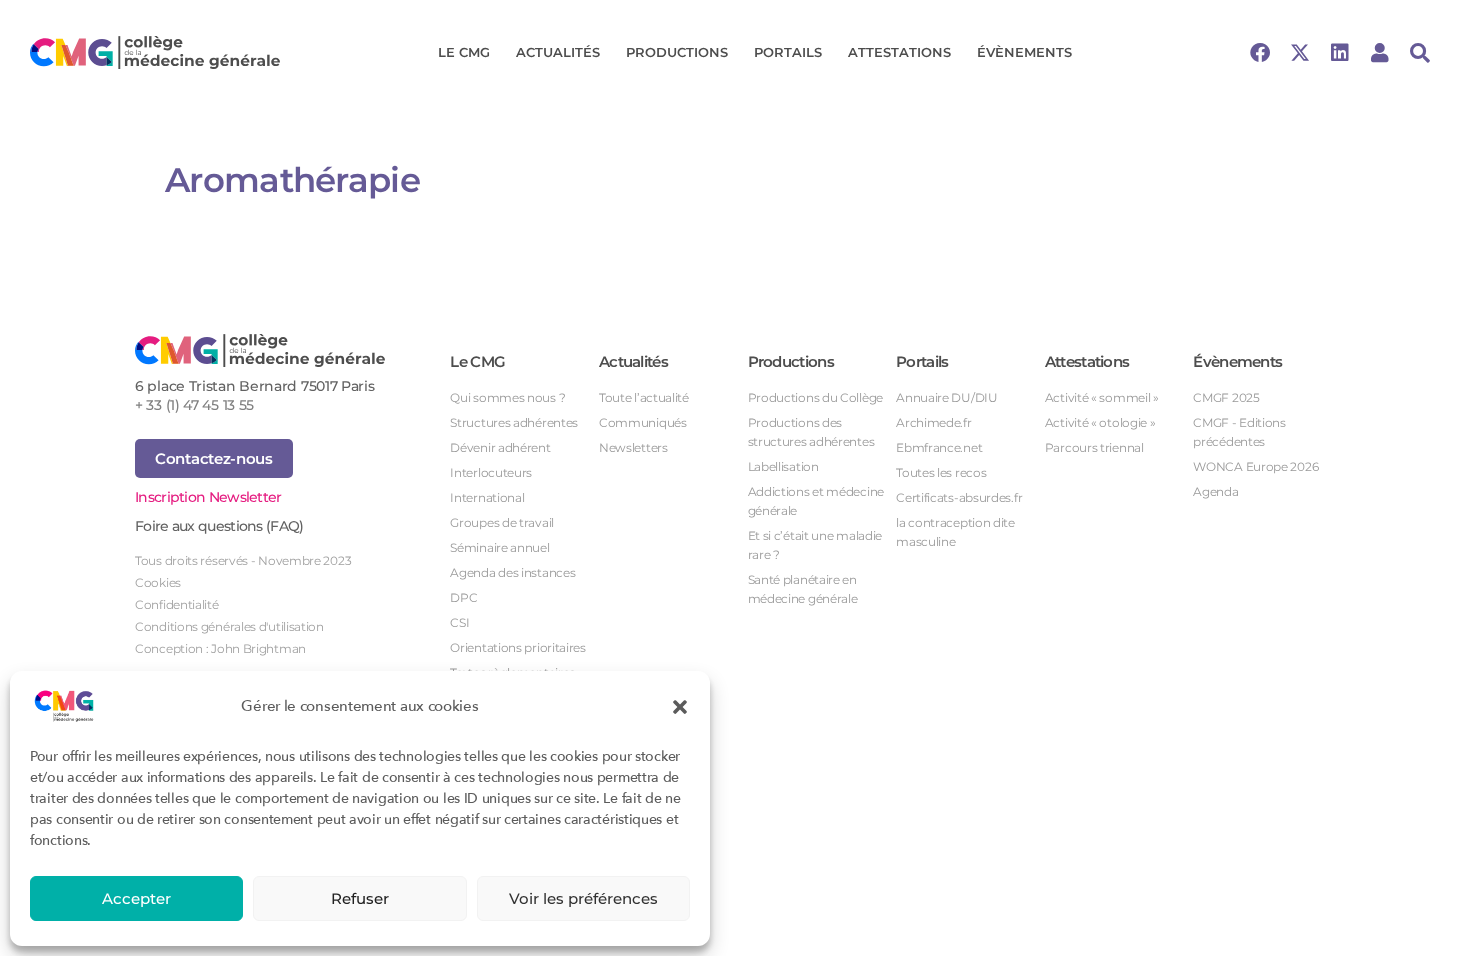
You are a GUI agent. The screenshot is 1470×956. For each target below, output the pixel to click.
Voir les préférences (583, 898)
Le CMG (464, 52)
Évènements (1024, 52)
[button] (680, 706)
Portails (788, 52)
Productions (677, 52)
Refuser (360, 898)
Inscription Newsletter (208, 497)
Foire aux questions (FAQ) (219, 526)
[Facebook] (1260, 53)
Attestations (899, 52)
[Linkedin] (1340, 53)
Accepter (136, 898)
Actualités (558, 52)
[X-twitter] (1300, 53)
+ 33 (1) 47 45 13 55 (194, 405)
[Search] (1420, 53)
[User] (1380, 53)
